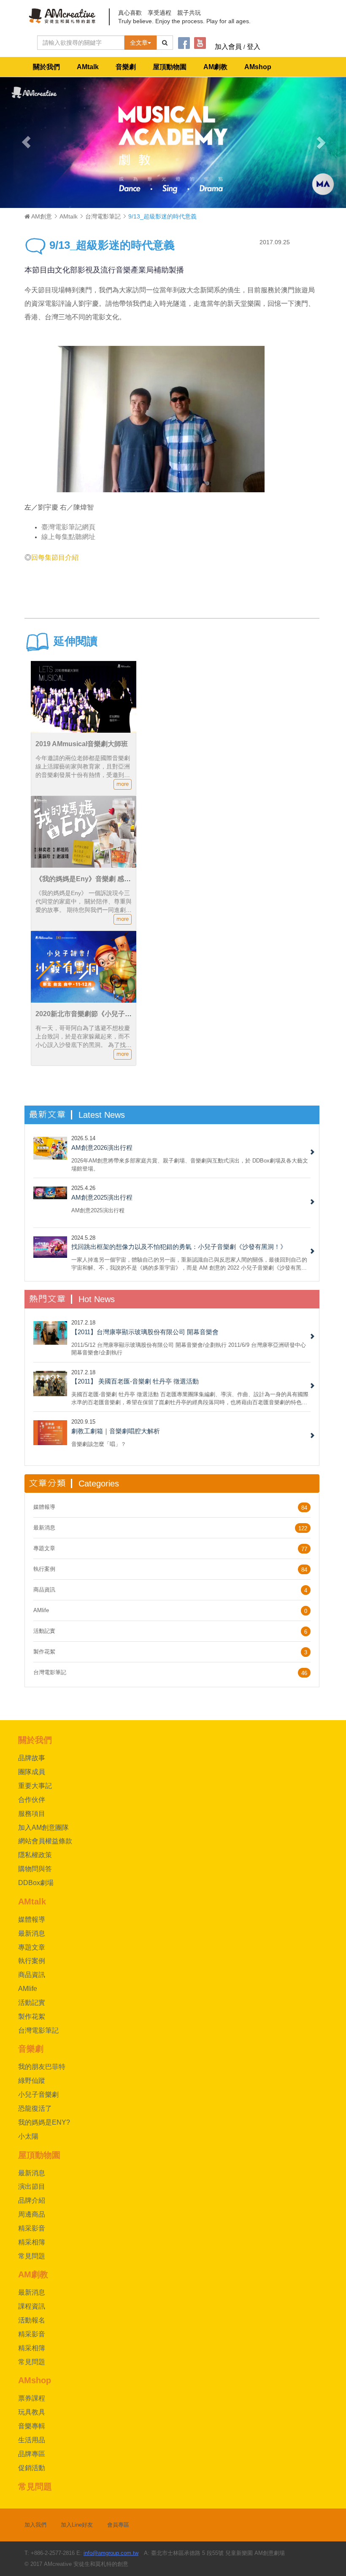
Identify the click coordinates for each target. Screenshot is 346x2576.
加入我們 (35, 2525)
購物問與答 (35, 1869)
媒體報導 (44, 1507)
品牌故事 (32, 1758)
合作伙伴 (32, 1800)
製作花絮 (44, 1652)
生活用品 (32, 2440)
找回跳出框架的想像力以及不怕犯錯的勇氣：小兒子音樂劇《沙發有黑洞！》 (179, 1247)
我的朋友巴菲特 (42, 2067)
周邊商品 (32, 2214)
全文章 (139, 43)
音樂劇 (126, 67)
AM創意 (41, 216)
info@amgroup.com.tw (111, 2553)
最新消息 (44, 1528)
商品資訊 (44, 1590)
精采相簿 (32, 2242)
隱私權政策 (35, 1855)
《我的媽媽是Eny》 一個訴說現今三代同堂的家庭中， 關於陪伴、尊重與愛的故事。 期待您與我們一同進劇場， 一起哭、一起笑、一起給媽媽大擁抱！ (84, 910)
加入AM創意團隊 (43, 1827)
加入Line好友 (77, 2525)
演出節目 (32, 2186)
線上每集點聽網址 (68, 537)
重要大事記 (35, 1786)
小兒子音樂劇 (38, 2095)
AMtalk (88, 67)
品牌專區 (32, 2454)
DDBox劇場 (36, 1883)
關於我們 (46, 67)
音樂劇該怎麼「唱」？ (99, 1444)
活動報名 (32, 2320)
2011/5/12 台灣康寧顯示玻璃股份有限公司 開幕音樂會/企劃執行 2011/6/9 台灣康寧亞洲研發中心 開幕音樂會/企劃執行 (189, 1349)
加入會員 (228, 47)
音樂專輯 (32, 2426)
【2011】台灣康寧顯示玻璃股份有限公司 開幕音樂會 (145, 1332)
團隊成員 (32, 1772)
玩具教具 (32, 2412)
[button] (26, 142)
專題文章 (44, 1548)
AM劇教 (215, 67)
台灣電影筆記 (103, 216)
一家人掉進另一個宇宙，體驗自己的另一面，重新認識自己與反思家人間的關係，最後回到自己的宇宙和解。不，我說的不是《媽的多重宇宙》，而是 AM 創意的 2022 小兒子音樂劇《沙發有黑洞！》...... (189, 1264)
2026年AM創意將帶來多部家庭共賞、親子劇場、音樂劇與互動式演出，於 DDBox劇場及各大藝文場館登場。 (190, 1164)
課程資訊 (32, 2306)
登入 (254, 47)
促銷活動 (32, 2468)
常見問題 (32, 2256)
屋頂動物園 (170, 67)
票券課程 (32, 2398)
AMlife (41, 1610)
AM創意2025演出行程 (102, 1197)
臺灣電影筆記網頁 (68, 527)
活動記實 (44, 1631)
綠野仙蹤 (32, 2081)
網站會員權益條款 (45, 1841)
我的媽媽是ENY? (44, 2122)
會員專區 (118, 2525)
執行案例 (44, 1569)
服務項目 (32, 1814)
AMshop (258, 67)
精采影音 (32, 2228)
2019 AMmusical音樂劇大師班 (82, 744)
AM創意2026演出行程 (102, 1148)
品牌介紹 (32, 2200)
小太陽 (28, 2136)
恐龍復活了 (35, 2108)
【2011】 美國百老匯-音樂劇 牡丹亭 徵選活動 (135, 1381)
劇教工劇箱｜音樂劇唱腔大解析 (116, 1431)
